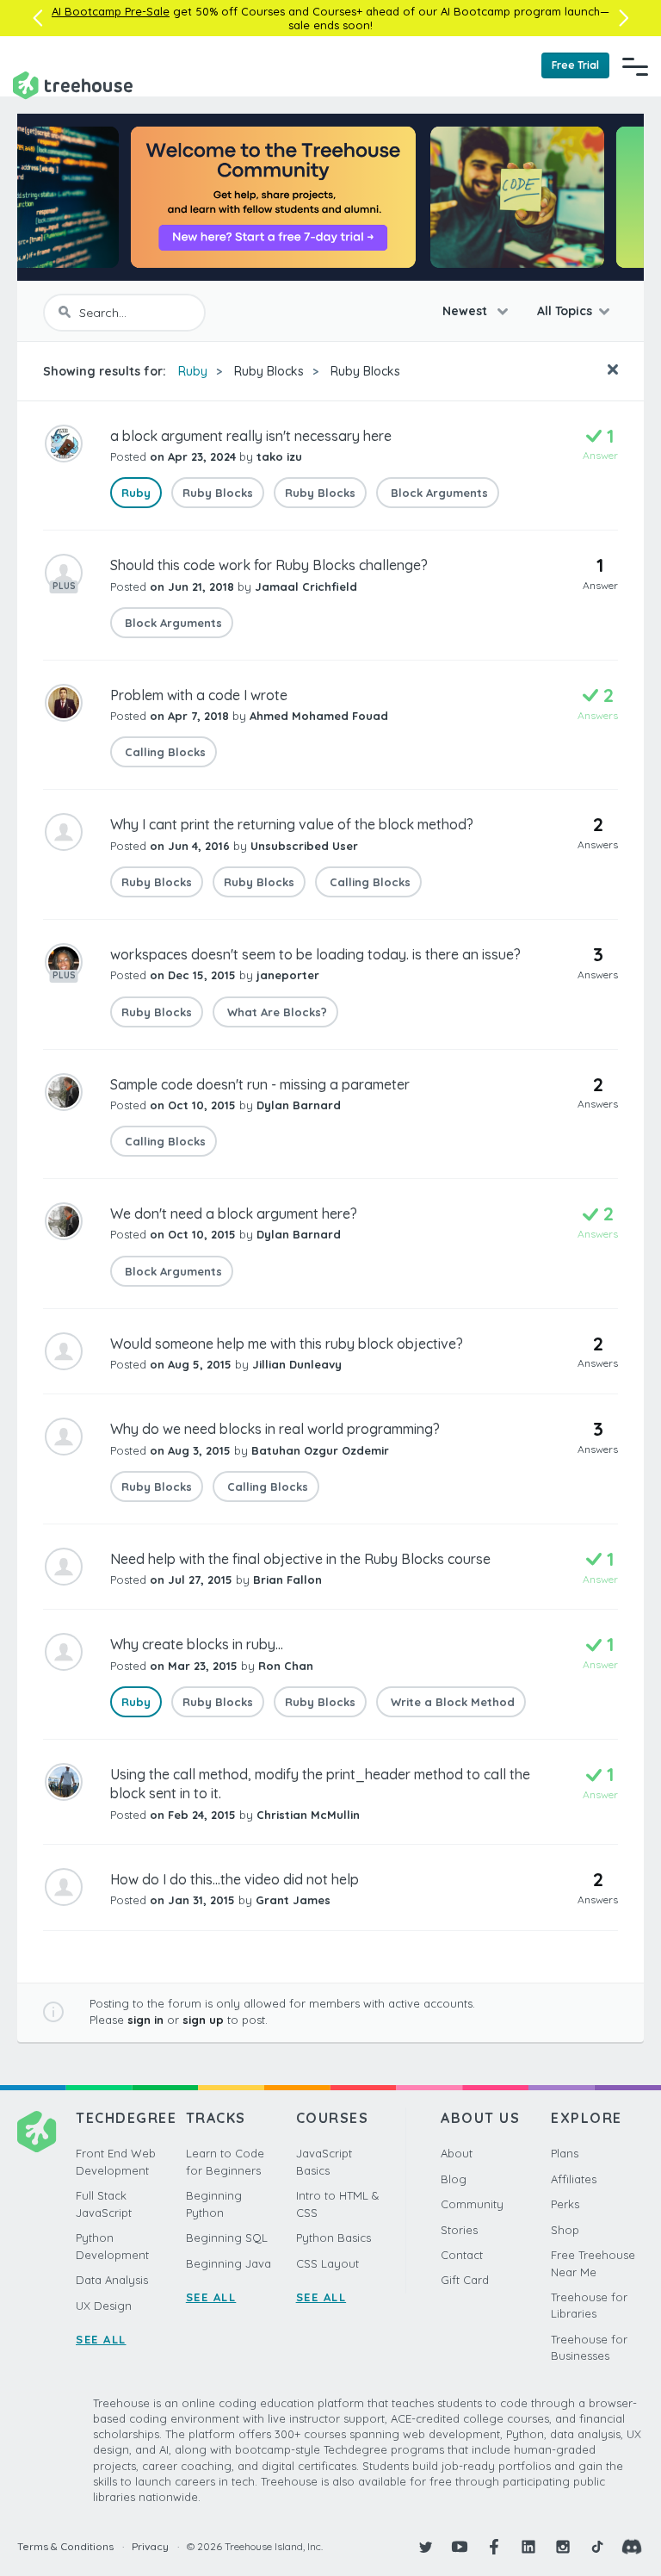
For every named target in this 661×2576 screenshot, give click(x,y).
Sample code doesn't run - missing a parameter (260, 1084)
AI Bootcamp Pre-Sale (111, 11)
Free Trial (575, 65)
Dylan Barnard (299, 1105)
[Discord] (632, 2547)
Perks (565, 2204)
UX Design (104, 2306)
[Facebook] (494, 2547)
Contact (462, 2255)
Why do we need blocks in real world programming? (275, 1429)
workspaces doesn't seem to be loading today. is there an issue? (315, 954)
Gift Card (465, 2280)
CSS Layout (327, 2263)
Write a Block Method (451, 1702)
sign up (203, 2020)
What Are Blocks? (275, 1012)
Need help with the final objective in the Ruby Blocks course (300, 1559)
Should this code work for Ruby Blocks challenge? (269, 565)
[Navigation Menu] (635, 66)
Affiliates (574, 2179)
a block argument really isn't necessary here (251, 436)
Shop (565, 2230)
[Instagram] (563, 2547)
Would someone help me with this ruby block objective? (287, 1344)
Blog (454, 2179)
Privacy (150, 2546)
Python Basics (334, 2238)
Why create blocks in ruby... (197, 1644)
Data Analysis (112, 2280)
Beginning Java (229, 2263)
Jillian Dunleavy (297, 1364)
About (457, 2153)
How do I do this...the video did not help (235, 1879)
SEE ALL (101, 2339)
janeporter (288, 975)
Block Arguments (438, 493)
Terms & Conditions (65, 2546)
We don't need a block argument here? (234, 1214)
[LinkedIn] (528, 2547)
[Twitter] (425, 2547)
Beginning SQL (227, 2238)
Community (472, 2204)
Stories (459, 2230)
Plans (565, 2153)
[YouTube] (460, 2547)
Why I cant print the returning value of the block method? (292, 824)
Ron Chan (286, 1666)
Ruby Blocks (269, 371)
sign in (145, 2020)
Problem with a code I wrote (199, 695)
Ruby (193, 371)
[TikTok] (597, 2547)
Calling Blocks (164, 752)
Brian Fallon (287, 1580)
